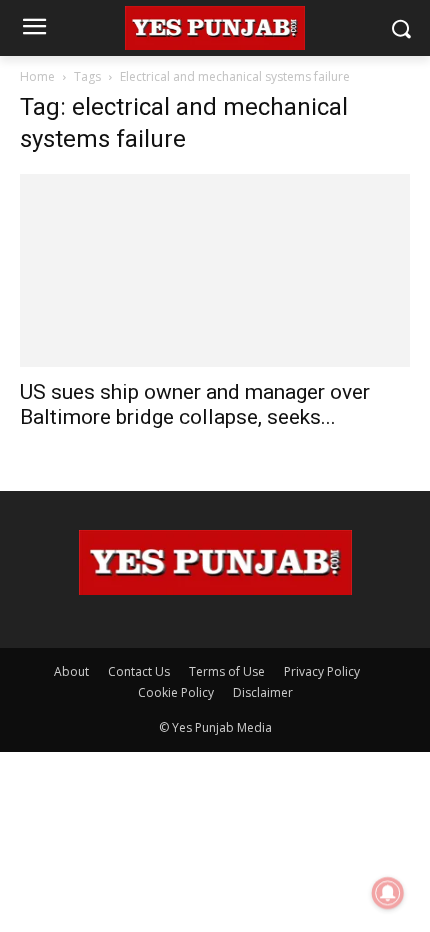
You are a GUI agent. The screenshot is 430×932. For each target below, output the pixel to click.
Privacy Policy (322, 671)
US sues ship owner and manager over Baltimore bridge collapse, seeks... (195, 404)
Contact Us (139, 671)
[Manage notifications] (388, 893)
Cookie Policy (176, 692)
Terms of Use (227, 671)
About (71, 671)
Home (37, 76)
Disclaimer (263, 692)
